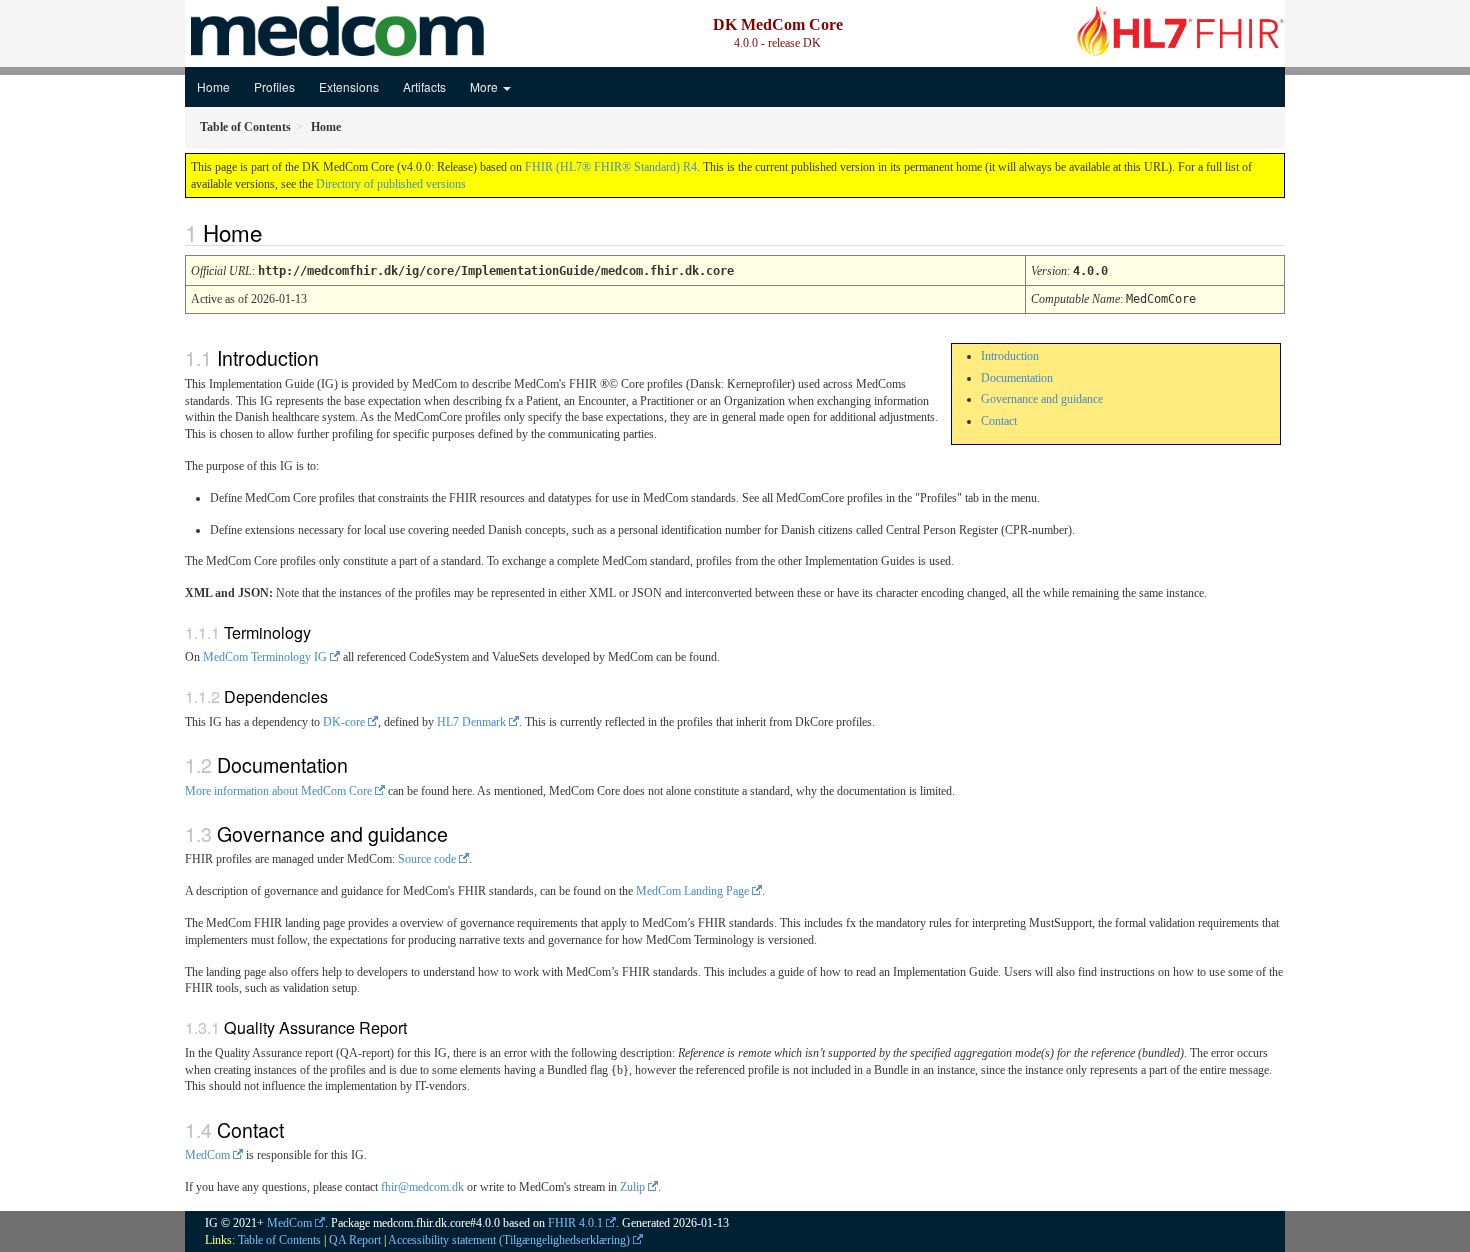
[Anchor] (273, 232)
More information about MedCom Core (278, 791)
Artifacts (424, 86)
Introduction (1010, 356)
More (485, 86)
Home (213, 86)
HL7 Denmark (471, 722)
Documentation (1017, 378)
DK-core (344, 722)
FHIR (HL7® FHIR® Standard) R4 (611, 167)
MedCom (207, 1155)
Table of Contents (279, 1240)
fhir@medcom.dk (422, 1187)
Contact (999, 421)
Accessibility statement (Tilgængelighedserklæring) (509, 1240)
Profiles (274, 86)
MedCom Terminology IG (265, 657)
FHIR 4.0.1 (575, 1223)
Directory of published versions (391, 184)
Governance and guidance (1042, 399)
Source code (427, 859)
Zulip (632, 1187)
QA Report (355, 1240)
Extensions (349, 86)
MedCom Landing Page (692, 891)
